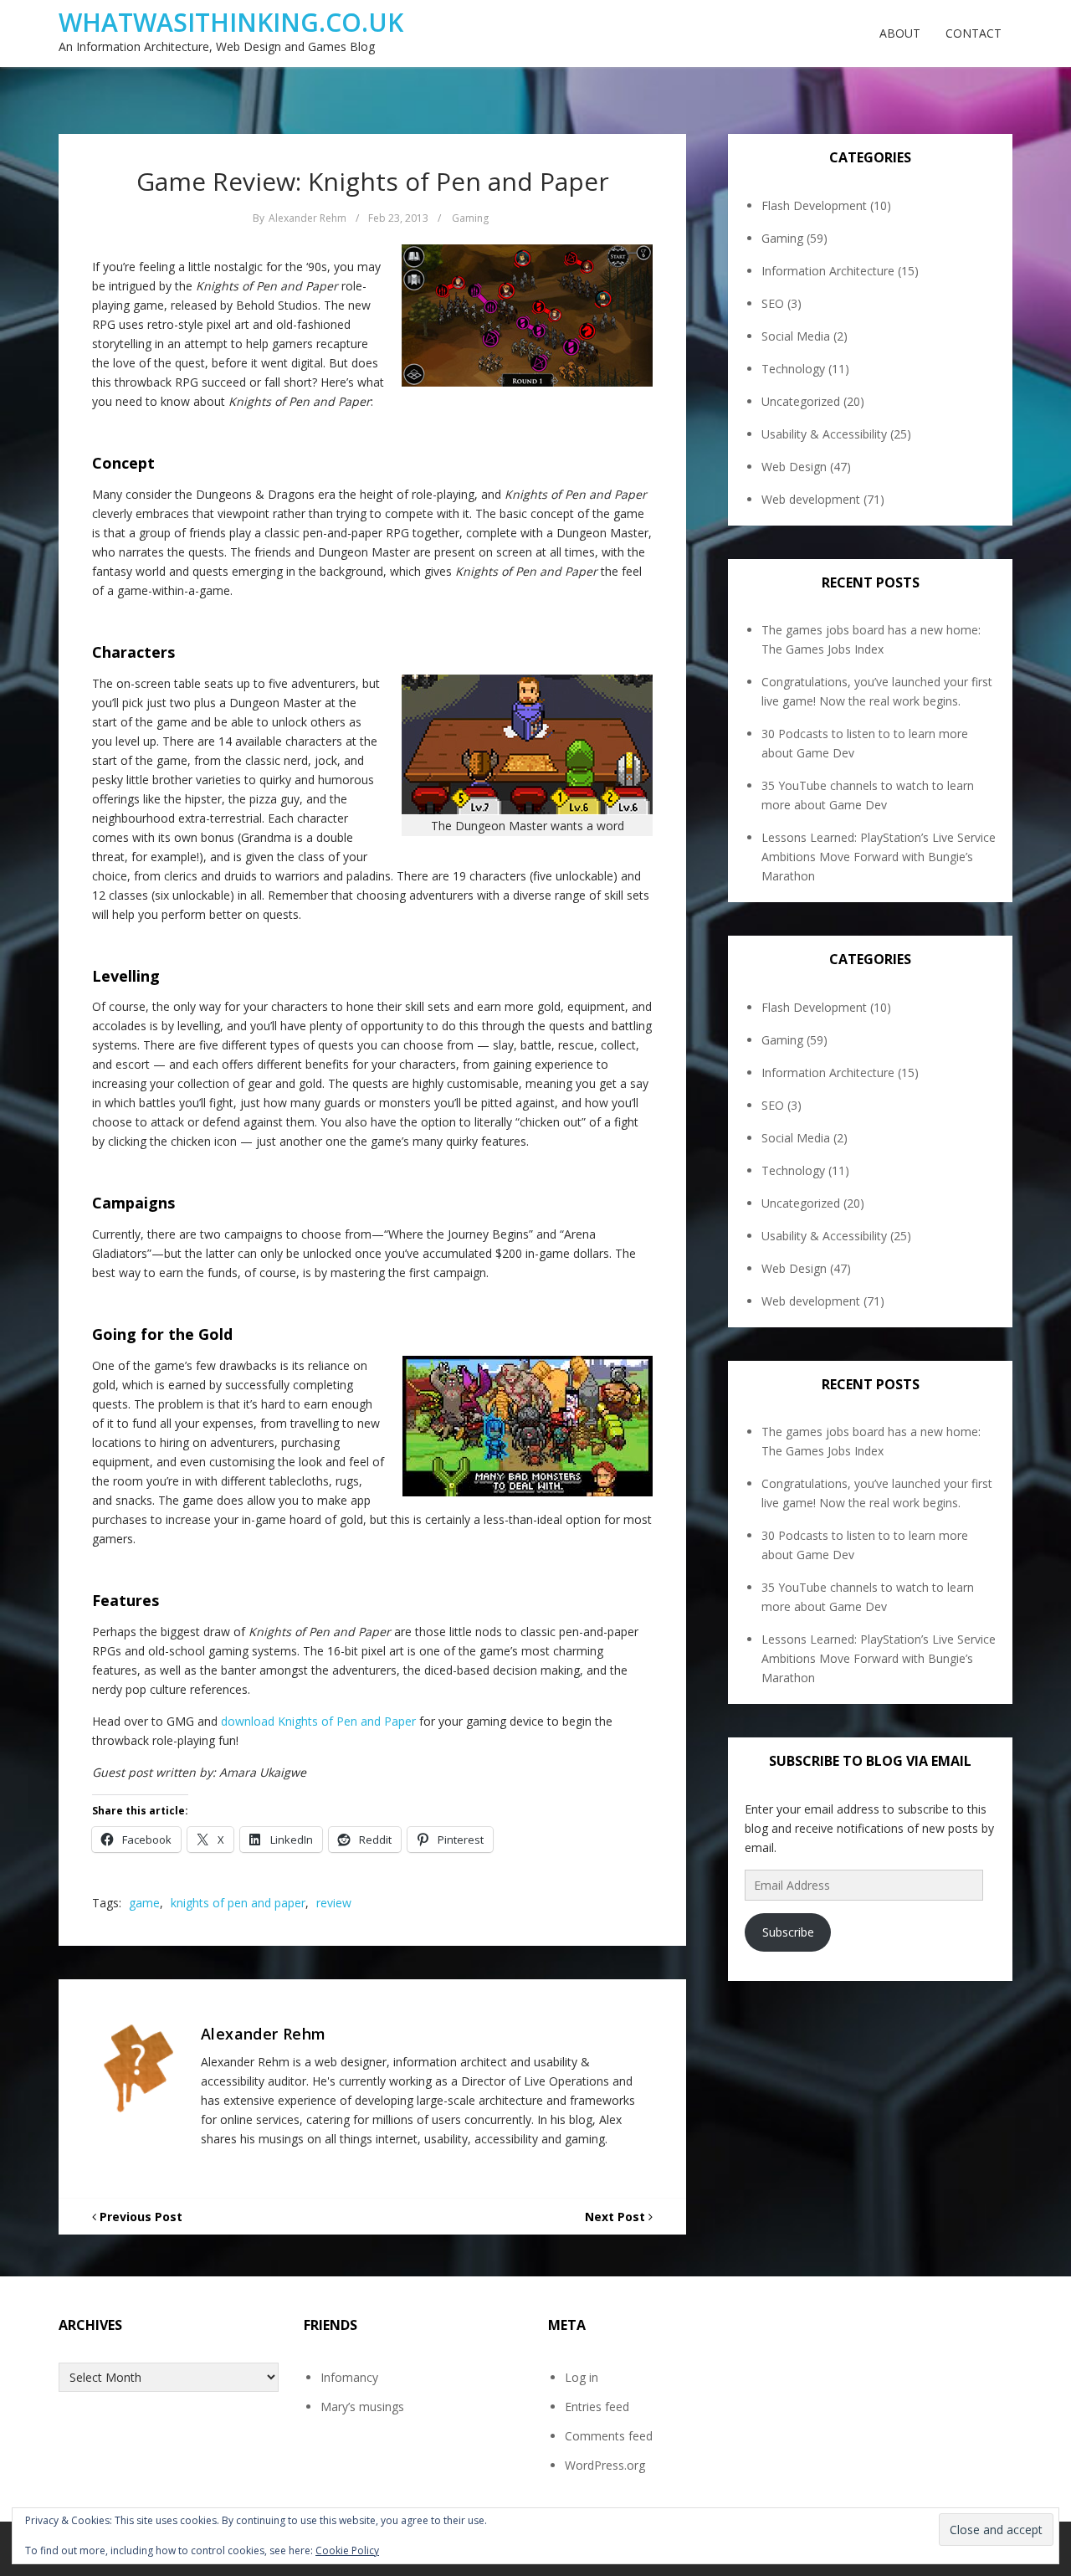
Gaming (470, 218)
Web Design (794, 467)
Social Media (796, 336)
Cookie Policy (347, 2550)
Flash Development (814, 205)
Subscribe (788, 1932)
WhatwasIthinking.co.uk (231, 22)
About (900, 33)
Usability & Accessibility (824, 434)
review (334, 1903)
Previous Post (139, 2217)
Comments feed (609, 2436)
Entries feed (597, 2407)
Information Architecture (828, 271)
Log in (582, 2377)
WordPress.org (605, 2465)
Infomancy (349, 2377)
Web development (811, 499)
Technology (793, 369)
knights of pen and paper (238, 1903)
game (144, 1903)
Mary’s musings (362, 2407)
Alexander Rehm (307, 218)
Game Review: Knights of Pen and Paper (373, 181)
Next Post (617, 2217)
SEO (773, 303)
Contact (974, 33)
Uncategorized (801, 401)
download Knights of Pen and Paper (318, 1721)
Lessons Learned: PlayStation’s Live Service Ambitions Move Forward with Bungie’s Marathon (879, 857)
